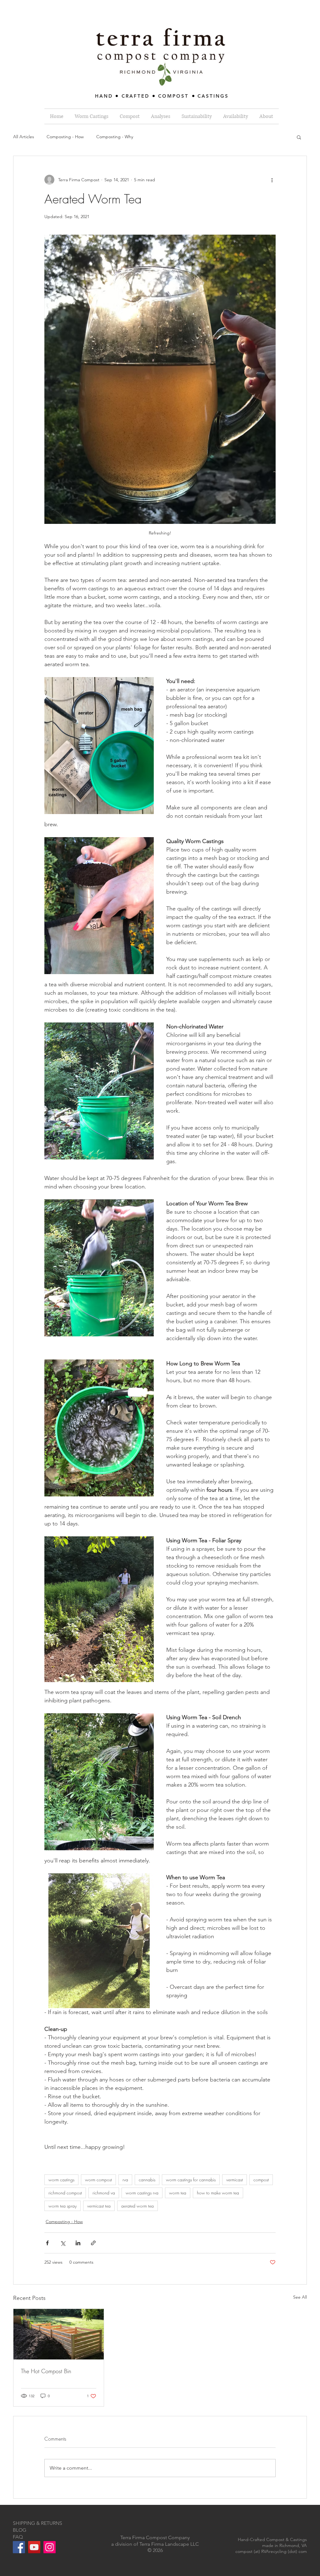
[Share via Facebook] (47, 2243)
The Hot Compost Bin (46, 2371)
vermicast (235, 2180)
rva (125, 2180)
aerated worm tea (137, 2206)
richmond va (104, 2193)
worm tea (178, 2193)
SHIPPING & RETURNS (37, 2523)
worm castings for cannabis (191, 2180)
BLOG (20, 2530)
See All (300, 2297)
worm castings (61, 2180)
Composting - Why (115, 137)
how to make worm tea (218, 2193)
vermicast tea (99, 2206)
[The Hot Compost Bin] (59, 2334)
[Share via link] (93, 2243)
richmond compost (65, 2193)
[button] (299, 137)
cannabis (147, 2180)
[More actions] (272, 180)
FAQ (18, 2537)
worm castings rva (142, 2193)
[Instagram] (50, 2547)
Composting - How (65, 137)
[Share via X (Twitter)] (63, 2243)
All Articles (24, 137)
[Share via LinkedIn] (78, 2243)
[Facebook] (19, 2547)
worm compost (98, 2180)
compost (261, 2180)
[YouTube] (34, 2547)
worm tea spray (62, 2206)
